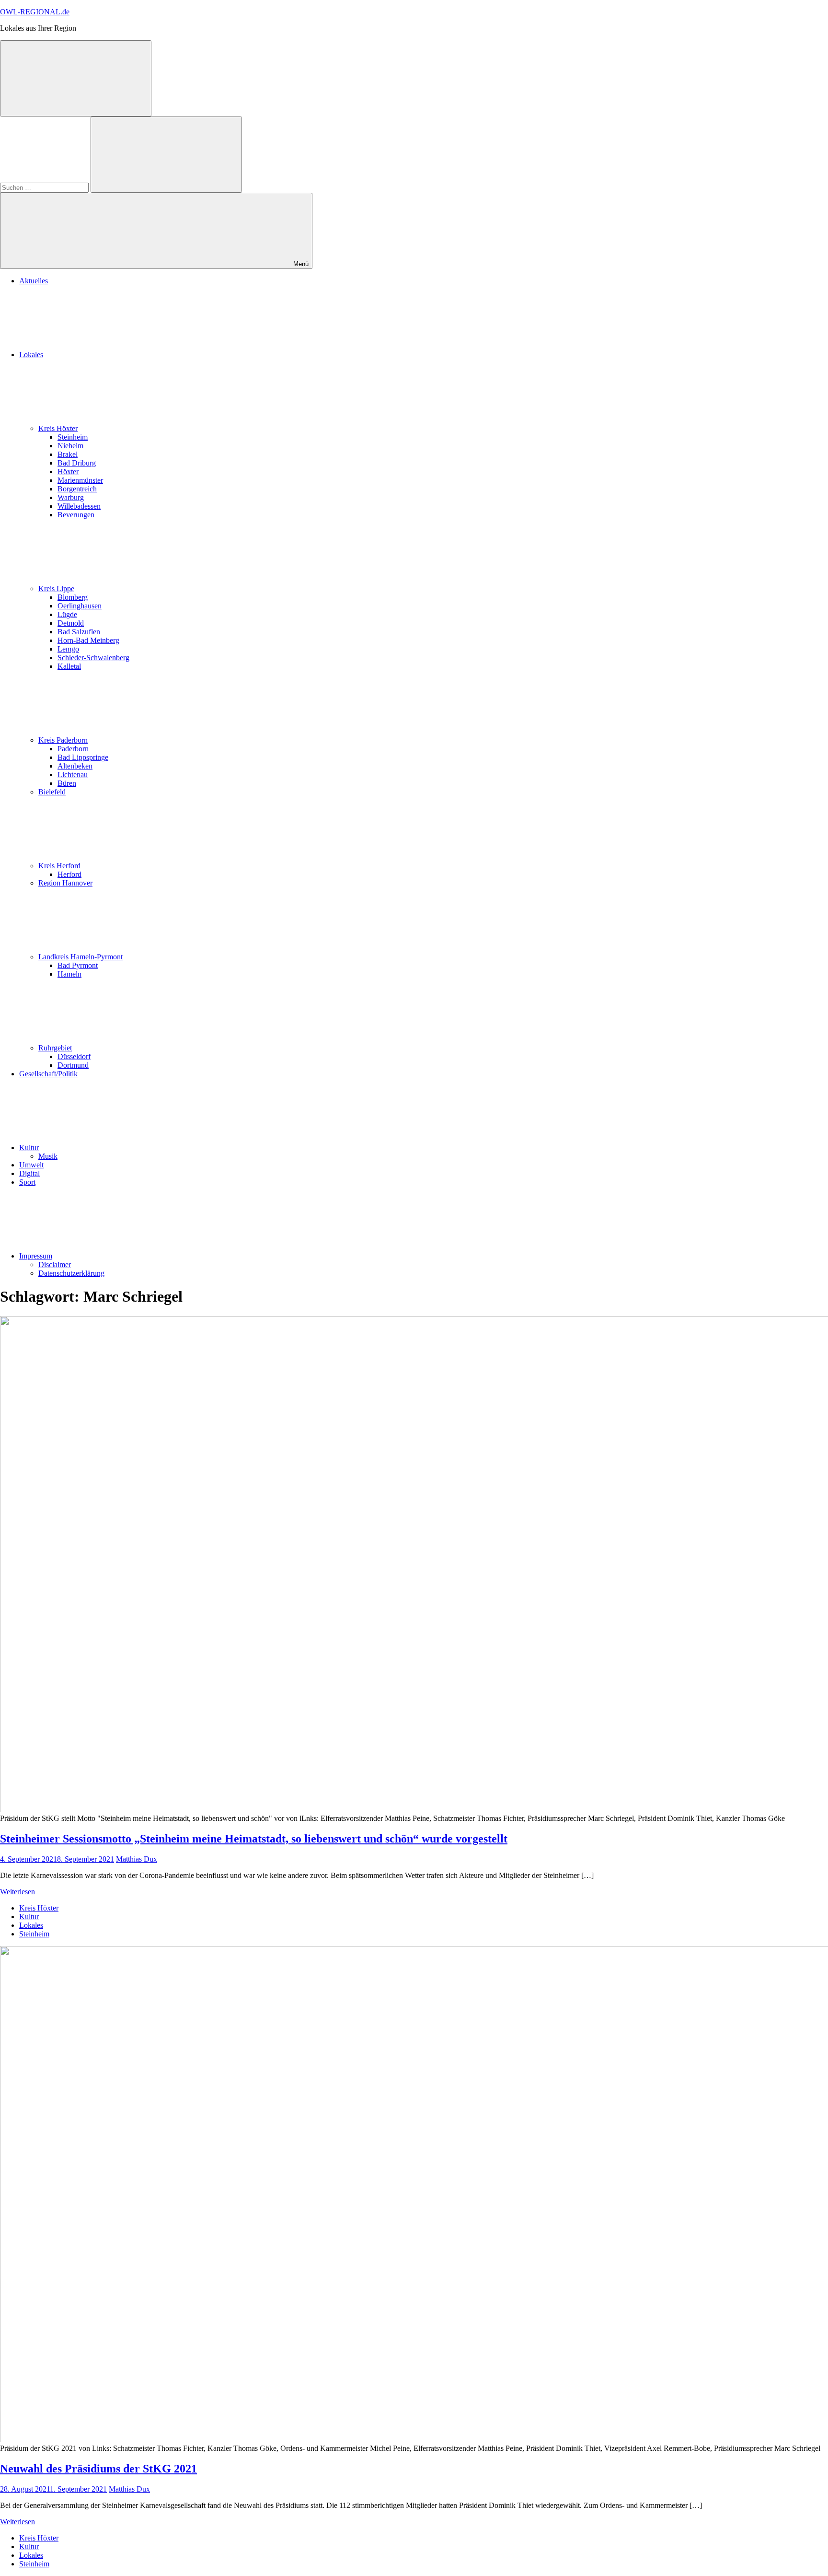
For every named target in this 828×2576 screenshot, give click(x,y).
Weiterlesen (17, 1892)
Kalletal (69, 666)
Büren (67, 783)
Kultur (29, 1148)
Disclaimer (55, 1265)
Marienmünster (80, 480)
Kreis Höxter (58, 428)
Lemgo (68, 649)
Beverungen (76, 515)
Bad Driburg (77, 463)
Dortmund (73, 1065)
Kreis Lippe (56, 589)
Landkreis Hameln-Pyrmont (80, 957)
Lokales (31, 355)
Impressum (36, 1256)
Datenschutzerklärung (71, 1273)
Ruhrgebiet (55, 1048)
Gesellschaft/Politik (48, 1074)
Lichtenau (73, 775)
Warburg (71, 497)
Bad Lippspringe (83, 757)
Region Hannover (65, 883)
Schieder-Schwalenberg (93, 658)
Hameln (69, 974)
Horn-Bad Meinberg (88, 640)
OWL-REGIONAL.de (35, 12)
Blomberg (73, 597)
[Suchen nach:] (45, 187)
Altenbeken (75, 766)
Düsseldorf (74, 1056)
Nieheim (70, 446)
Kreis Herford (59, 866)
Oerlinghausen (80, 606)
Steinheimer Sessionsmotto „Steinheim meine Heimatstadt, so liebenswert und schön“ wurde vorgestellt (254, 1839)
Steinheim (73, 437)
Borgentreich (77, 489)
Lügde (67, 614)
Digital (29, 1173)
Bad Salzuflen (79, 632)
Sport (27, 1182)
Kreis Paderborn (63, 740)
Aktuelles (34, 281)
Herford (69, 874)
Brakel (68, 454)
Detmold (71, 623)
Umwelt (31, 1165)
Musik (48, 1156)
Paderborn (73, 749)
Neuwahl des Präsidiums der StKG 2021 (98, 2469)
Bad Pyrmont (78, 965)
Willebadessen (79, 506)
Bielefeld (52, 792)
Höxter (68, 472)
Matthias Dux (137, 1859)
